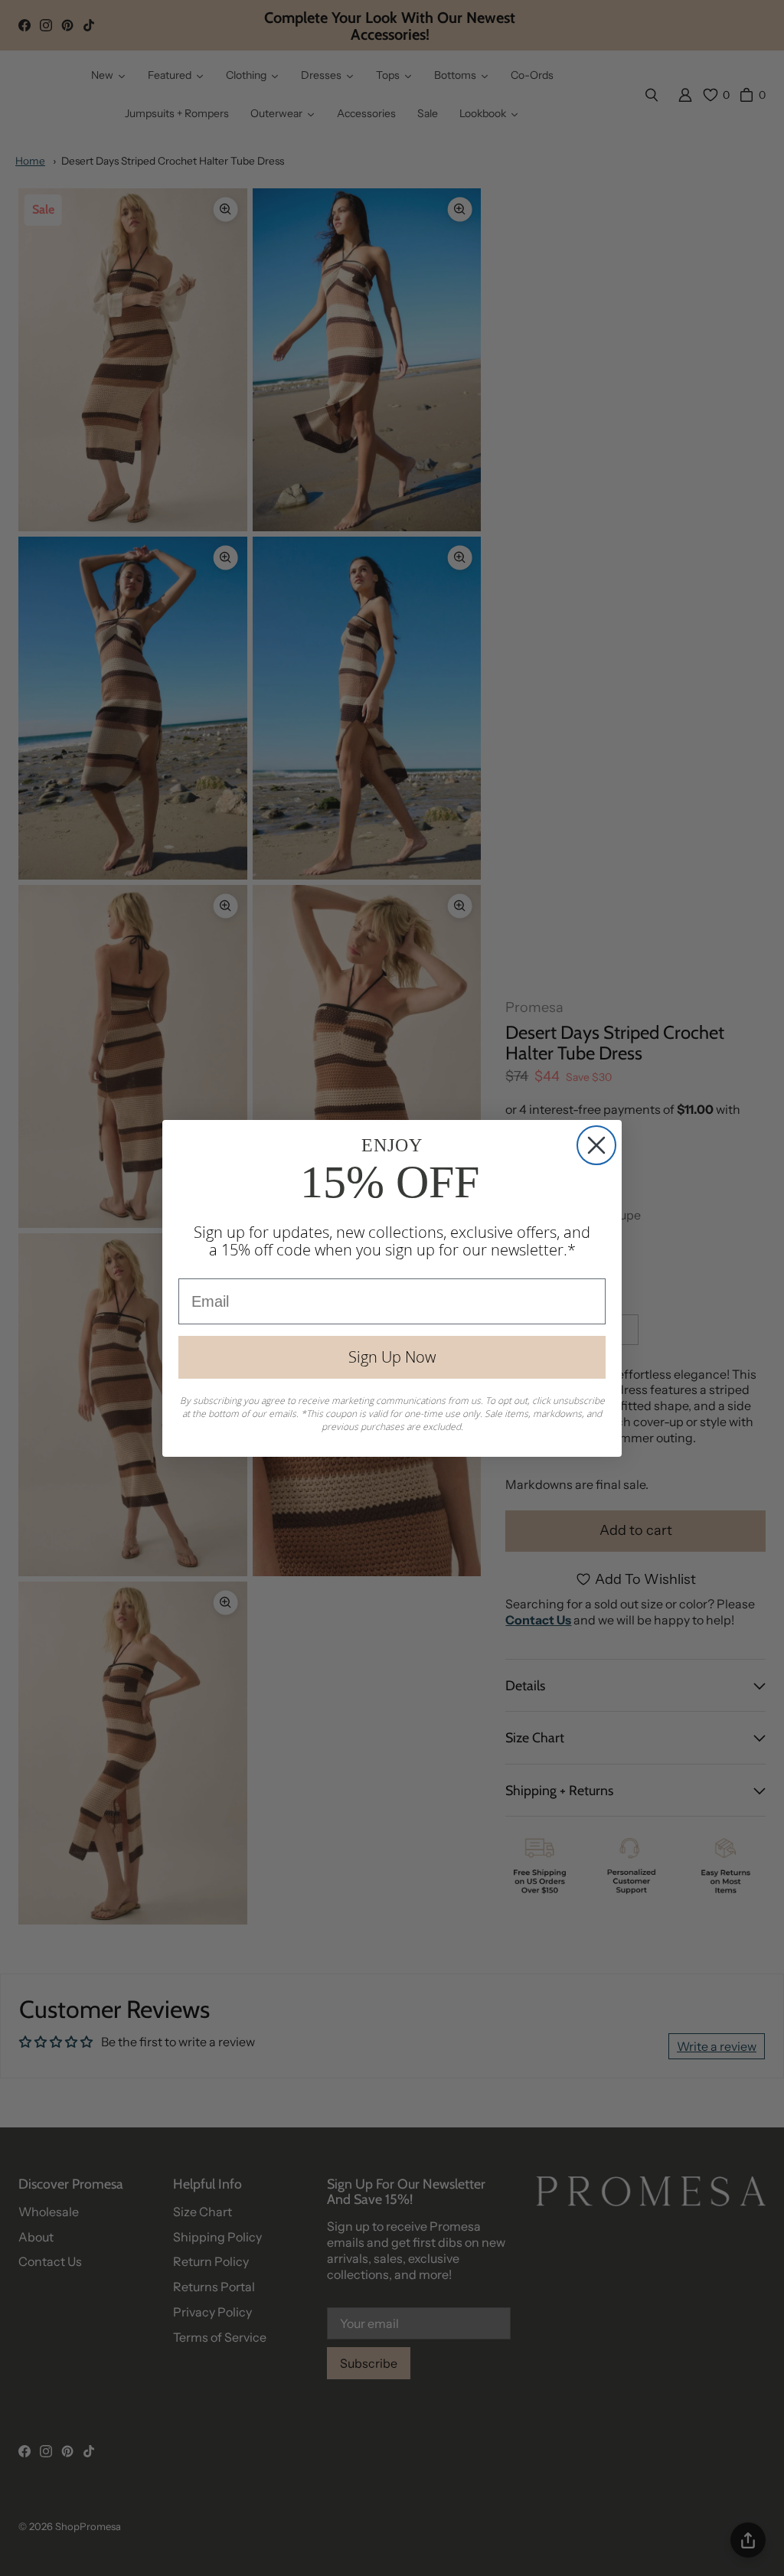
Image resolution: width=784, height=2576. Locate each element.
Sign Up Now (392, 1357)
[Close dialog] (596, 1145)
